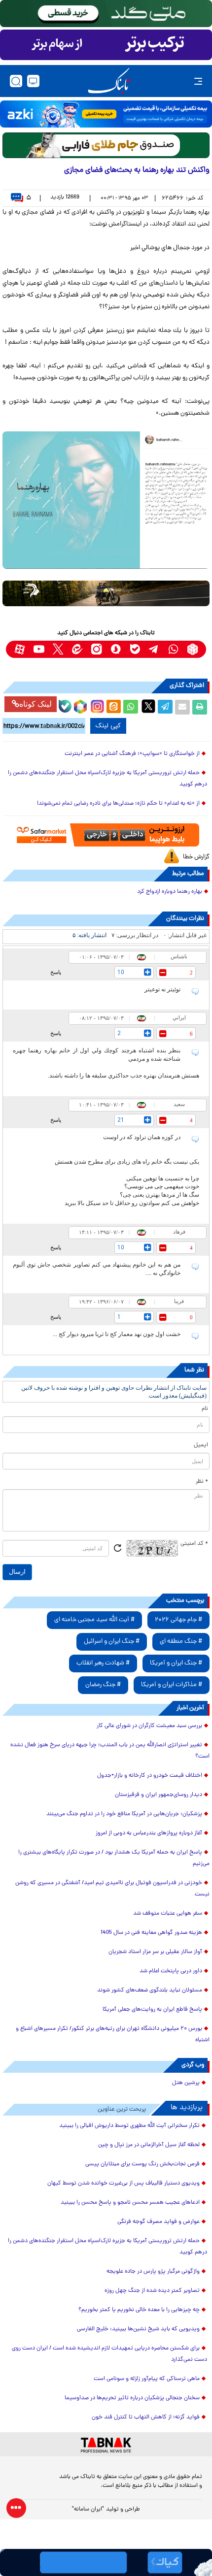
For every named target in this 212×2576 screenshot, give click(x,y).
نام (205, 1409)
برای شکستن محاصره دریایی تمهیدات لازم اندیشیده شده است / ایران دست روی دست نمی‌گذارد (109, 2354)
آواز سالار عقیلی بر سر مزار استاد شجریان (155, 1952)
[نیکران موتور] (106, 593)
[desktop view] (33, 81)
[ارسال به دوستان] (182, 707)
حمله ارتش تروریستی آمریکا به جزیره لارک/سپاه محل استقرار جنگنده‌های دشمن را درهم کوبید (107, 779)
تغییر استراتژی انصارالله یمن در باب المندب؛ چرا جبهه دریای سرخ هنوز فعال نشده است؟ (110, 1751)
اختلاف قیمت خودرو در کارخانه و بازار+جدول (150, 1776)
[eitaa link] (77, 649)
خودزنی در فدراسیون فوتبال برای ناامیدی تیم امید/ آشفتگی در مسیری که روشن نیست (112, 1889)
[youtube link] (39, 649)
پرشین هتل (186, 2083)
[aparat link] (19, 649)
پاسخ (56, 972)
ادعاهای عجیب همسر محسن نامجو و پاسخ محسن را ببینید (130, 2203)
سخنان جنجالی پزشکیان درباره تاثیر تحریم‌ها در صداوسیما (132, 2398)
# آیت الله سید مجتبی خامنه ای (94, 1620)
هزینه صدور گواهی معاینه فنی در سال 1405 (151, 1933)
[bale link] (135, 649)
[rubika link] (193, 649)
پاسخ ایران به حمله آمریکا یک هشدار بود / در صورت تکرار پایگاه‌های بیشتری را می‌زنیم (114, 1858)
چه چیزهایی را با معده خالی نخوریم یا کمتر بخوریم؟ (139, 2310)
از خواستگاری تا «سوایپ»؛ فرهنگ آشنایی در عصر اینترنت (132, 754)
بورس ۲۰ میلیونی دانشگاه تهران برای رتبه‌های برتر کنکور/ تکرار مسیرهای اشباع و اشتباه (113, 2035)
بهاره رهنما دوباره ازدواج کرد (170, 892)
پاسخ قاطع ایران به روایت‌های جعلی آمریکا (152, 2010)
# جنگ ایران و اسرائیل (112, 1642)
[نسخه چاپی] (200, 707)
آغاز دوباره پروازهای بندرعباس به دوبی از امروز (149, 1833)
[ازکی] (106, 114)
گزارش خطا (196, 857)
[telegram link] (154, 649)
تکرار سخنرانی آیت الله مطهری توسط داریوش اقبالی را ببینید (129, 2126)
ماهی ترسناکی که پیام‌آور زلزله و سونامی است (147, 2379)
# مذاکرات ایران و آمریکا (172, 1685)
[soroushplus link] (116, 649)
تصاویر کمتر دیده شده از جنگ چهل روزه (152, 2291)
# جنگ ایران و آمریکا (176, 1663)
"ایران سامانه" (88, 2510)
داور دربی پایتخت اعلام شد (171, 1971)
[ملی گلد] (106, 14)
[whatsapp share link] (131, 707)
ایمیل (201, 1445)
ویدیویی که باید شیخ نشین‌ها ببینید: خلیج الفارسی (138, 2329)
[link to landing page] (109, 81)
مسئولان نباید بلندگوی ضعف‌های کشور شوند (150, 1990)
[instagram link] (96, 649)
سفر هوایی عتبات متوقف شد (168, 1914)
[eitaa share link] (113, 707)
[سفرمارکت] (106, 835)
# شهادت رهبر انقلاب (103, 1663)
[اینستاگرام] (96, 705)
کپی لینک (108, 726)
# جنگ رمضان (103, 1685)
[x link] (58, 649)
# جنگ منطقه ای (181, 1642)
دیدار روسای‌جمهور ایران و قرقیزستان (159, 1795)
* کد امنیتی (194, 1544)
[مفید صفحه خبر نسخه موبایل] (106, 45)
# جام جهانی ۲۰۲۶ (178, 1620)
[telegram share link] (165, 707)
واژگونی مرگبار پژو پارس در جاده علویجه (153, 2272)
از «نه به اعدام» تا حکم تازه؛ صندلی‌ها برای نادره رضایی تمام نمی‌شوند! (118, 804)
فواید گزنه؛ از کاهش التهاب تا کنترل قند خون (146, 2417)
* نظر (202, 1482)
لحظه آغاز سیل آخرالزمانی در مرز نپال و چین (149, 2145)
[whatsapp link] (173, 649)
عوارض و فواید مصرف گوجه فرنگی (159, 2222)
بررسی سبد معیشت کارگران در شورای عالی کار (149, 1726)
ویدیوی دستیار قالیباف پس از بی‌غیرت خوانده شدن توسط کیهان (124, 2184)
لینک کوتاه (35, 704)
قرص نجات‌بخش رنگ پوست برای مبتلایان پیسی (142, 2164)
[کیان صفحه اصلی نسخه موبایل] (106, 2562)
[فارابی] (106, 145)
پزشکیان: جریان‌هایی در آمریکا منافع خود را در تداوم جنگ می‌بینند (124, 1814)
